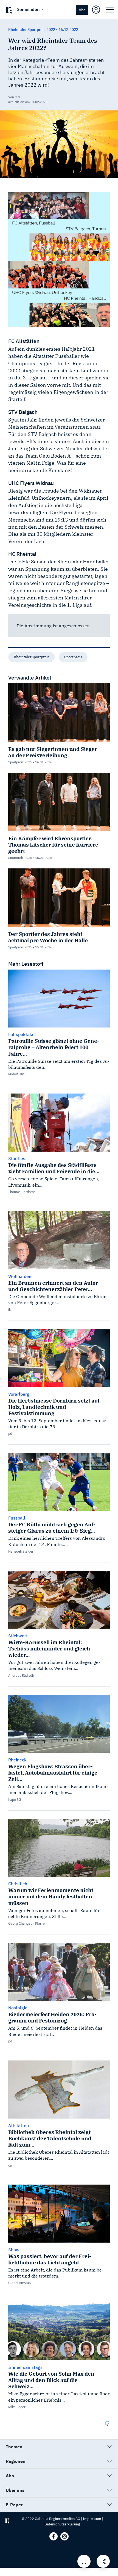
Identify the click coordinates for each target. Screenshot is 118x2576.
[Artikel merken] (84, 2561)
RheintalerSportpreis (32, 657)
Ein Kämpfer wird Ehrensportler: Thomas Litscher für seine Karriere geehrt (53, 844)
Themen (14, 2447)
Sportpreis (73, 657)
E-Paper (14, 2505)
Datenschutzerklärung (62, 2524)
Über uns (15, 2490)
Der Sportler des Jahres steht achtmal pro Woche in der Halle (48, 937)
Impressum (92, 2519)
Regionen (16, 2461)
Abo (82, 10)
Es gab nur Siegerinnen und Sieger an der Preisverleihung (53, 752)
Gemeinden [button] (29, 9)
